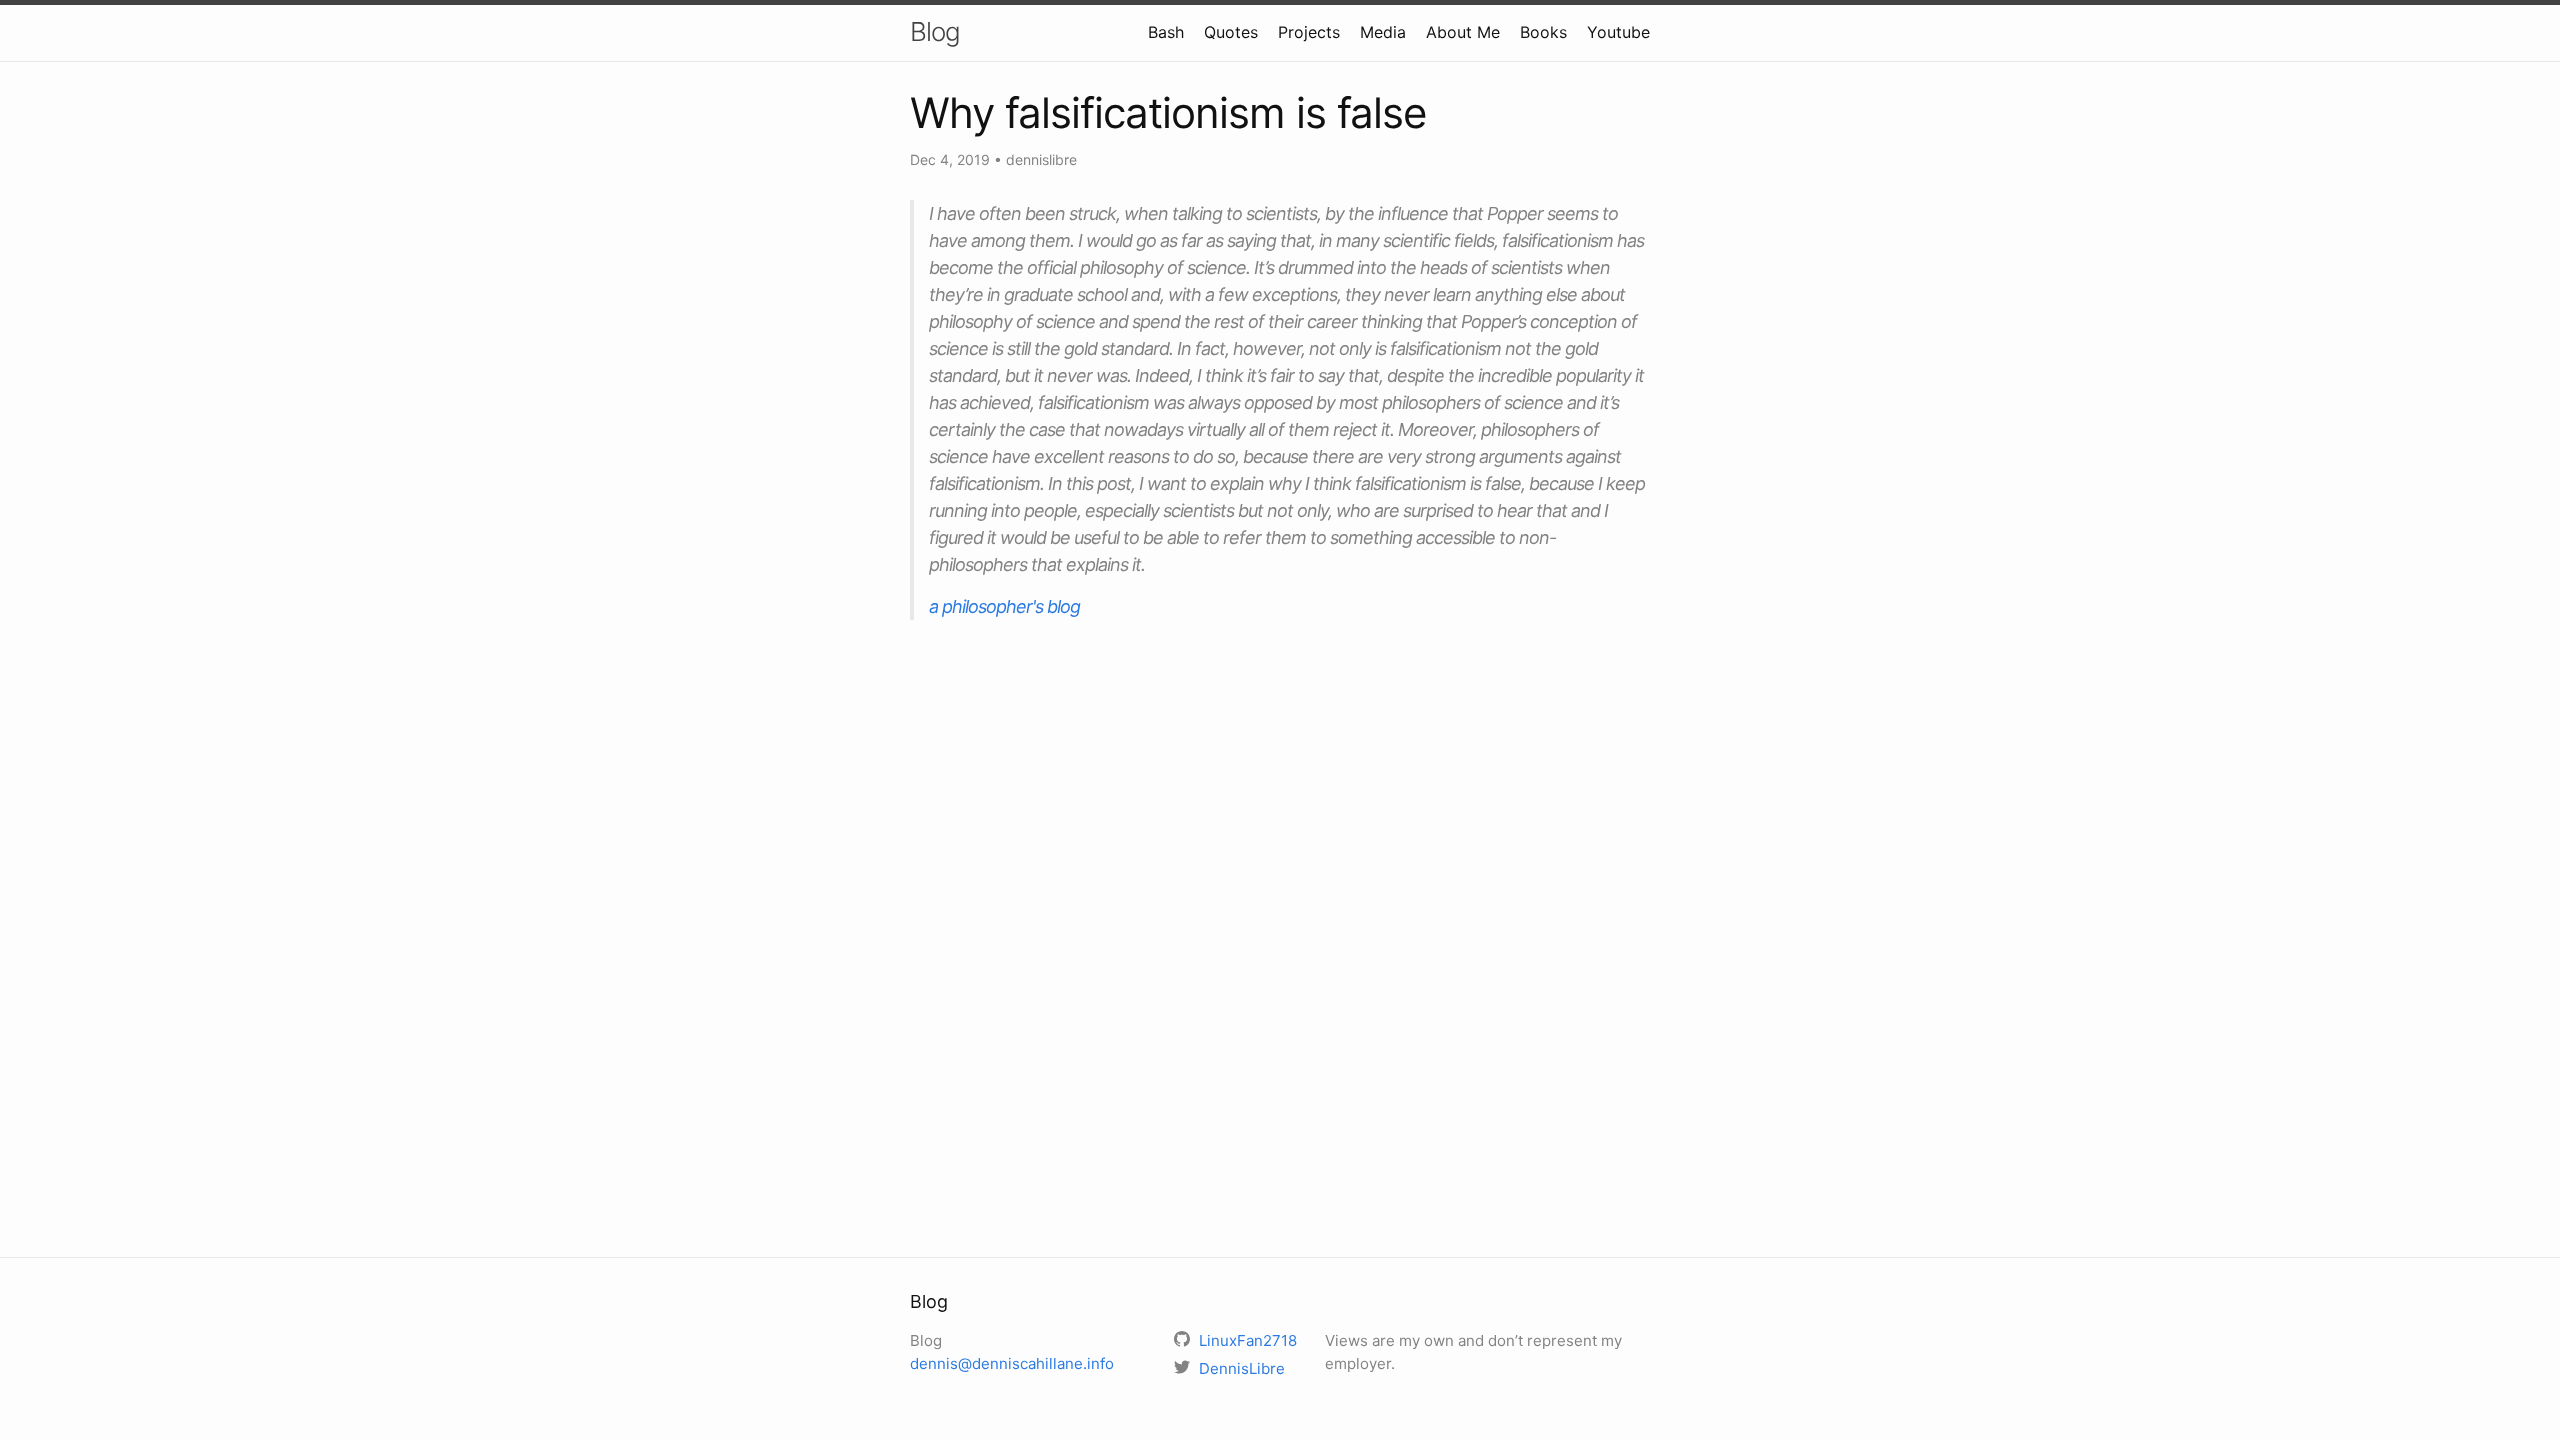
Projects (1309, 32)
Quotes (1231, 32)
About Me (1463, 32)
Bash (1166, 32)
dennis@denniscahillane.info (1012, 1363)
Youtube (1618, 32)
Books (1543, 32)
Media (1383, 32)
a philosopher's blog (1004, 606)
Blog (935, 31)
